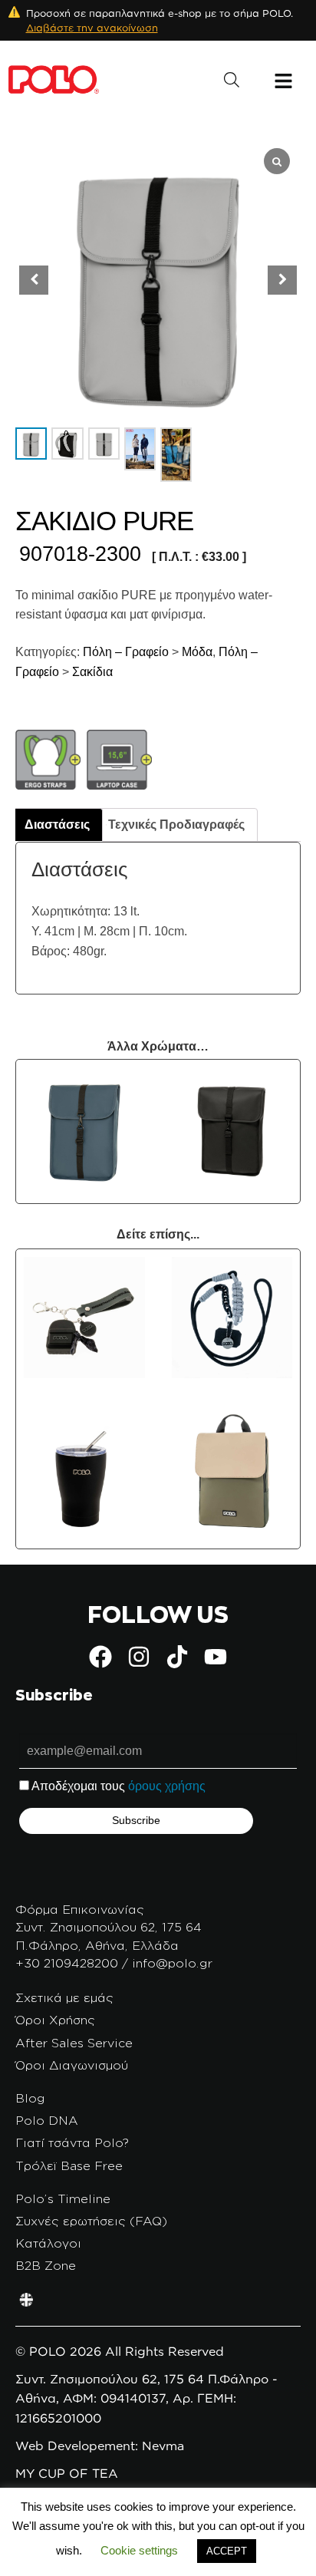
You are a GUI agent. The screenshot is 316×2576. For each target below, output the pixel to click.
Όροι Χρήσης (55, 2020)
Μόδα (197, 652)
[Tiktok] (177, 1657)
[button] (282, 280)
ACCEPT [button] (227, 2551)
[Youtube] (216, 1657)
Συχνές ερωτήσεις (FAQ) (91, 2221)
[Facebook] (100, 1657)
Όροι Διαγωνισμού (72, 2065)
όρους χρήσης (167, 1786)
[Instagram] (139, 1657)
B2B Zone (46, 2265)
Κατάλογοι (48, 2243)
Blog (30, 2098)
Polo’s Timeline (63, 2198)
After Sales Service (74, 2043)
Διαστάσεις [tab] (57, 825)
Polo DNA (47, 2120)
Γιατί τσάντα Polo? (72, 2142)
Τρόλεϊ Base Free (69, 2165)
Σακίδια (92, 672)
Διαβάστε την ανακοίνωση (92, 28)
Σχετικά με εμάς (64, 1997)
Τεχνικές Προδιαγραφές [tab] (176, 825)
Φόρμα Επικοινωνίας (80, 1909)
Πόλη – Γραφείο (124, 652)
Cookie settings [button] (139, 2550)
